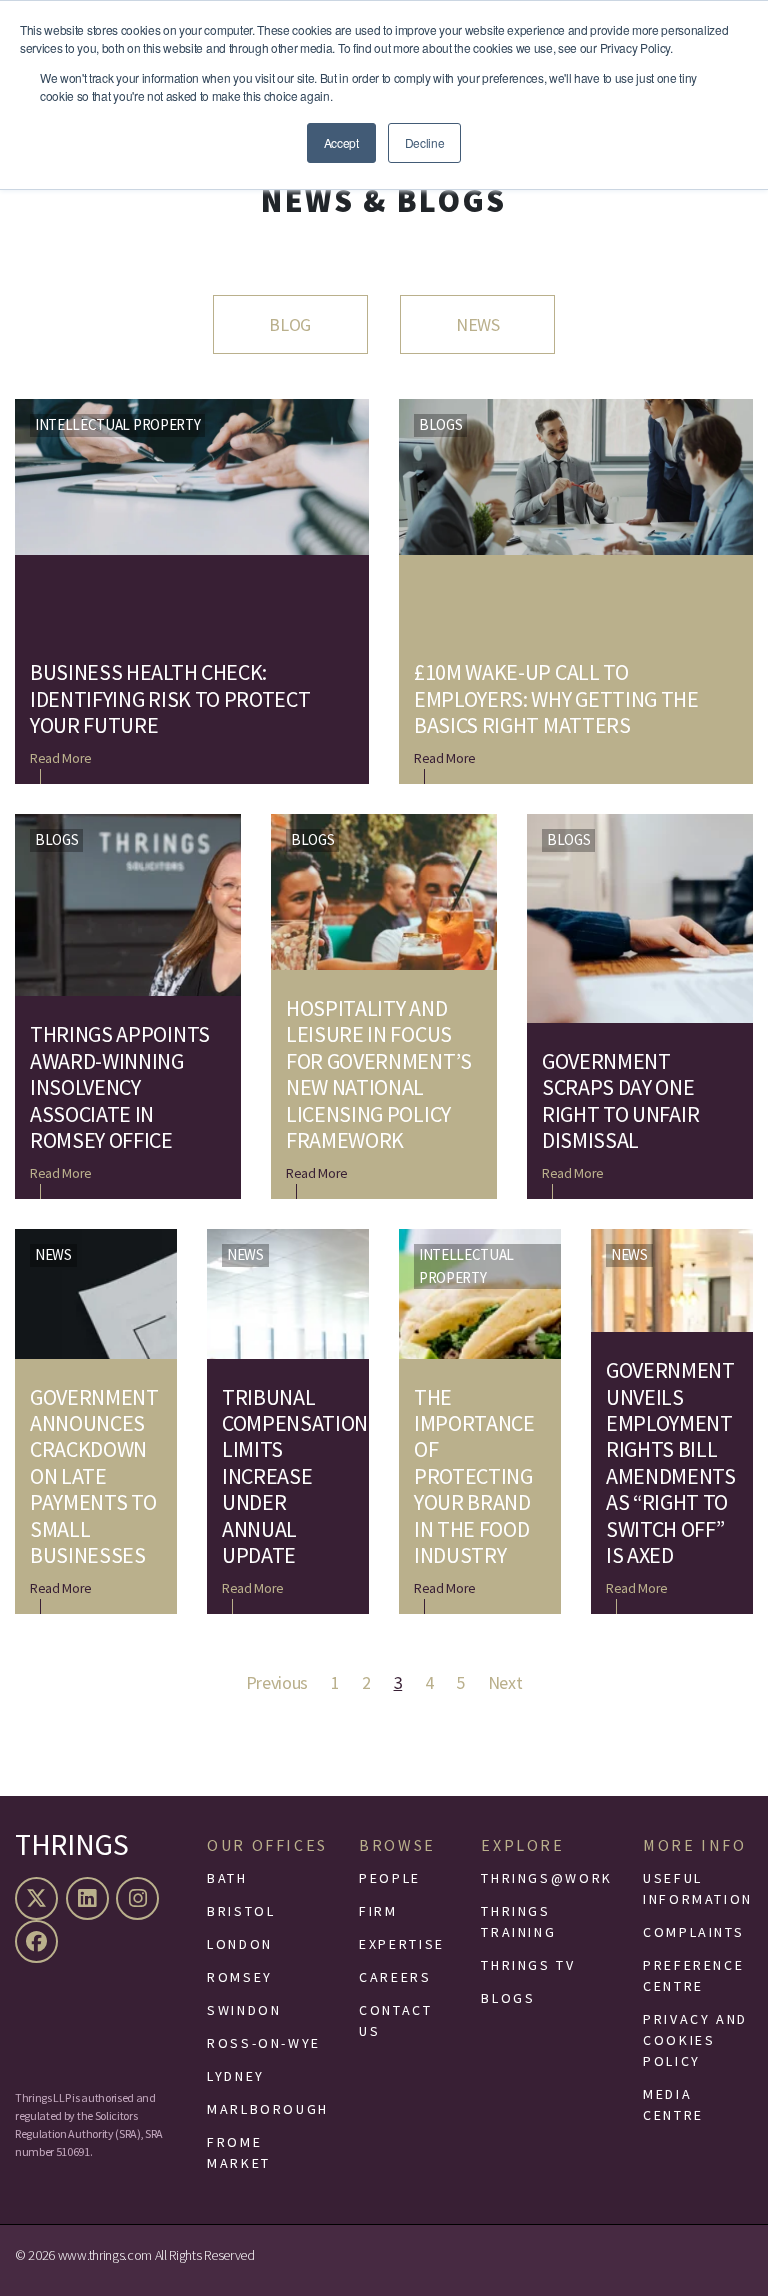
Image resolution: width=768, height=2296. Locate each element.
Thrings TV (528, 1965)
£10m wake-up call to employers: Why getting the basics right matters (556, 698)
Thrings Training (518, 1921)
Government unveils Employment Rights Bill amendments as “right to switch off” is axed (671, 1462)
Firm (378, 1911)
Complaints (693, 1932)
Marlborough (268, 2109)
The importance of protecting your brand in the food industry (474, 1476)
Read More (61, 758)
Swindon (244, 2010)
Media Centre (673, 2104)
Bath (227, 1878)
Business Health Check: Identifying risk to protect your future (170, 698)
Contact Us (395, 2020)
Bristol (241, 1911)
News (478, 324)
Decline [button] (425, 142)
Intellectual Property (117, 424)
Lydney (236, 2076)
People (390, 1878)
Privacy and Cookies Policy (695, 2040)
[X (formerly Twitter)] (39, 1898)
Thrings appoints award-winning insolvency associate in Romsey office (120, 1087)
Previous (277, 1682)
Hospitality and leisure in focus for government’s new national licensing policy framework (379, 1074)
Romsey (240, 1977)
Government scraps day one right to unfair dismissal (620, 1101)
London (240, 1944)
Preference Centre (693, 1975)
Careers (395, 1977)
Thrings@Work (547, 1878)
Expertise (402, 1944)
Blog (290, 324)
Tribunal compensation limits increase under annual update (288, 1476)
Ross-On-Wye (264, 2043)
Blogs (440, 424)
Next (505, 1682)
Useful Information (698, 1888)
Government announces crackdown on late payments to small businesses (94, 1476)
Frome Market (239, 2152)
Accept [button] (341, 142)
